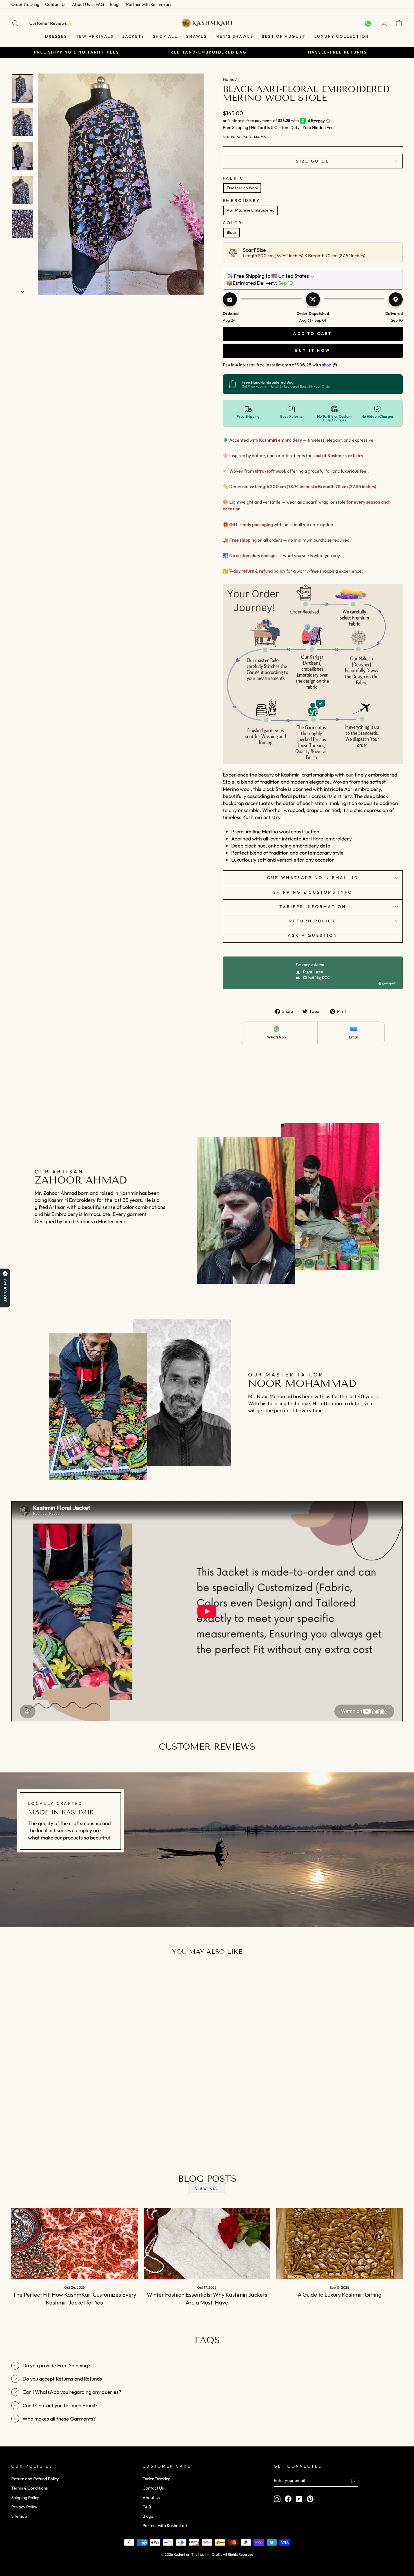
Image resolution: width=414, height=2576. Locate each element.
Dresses (56, 36)
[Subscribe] (355, 2481)
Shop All (165, 36)
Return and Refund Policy (35, 2479)
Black (232, 232)
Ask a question (313, 935)
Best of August (284, 36)
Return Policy (313, 921)
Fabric (233, 178)
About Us (81, 4)
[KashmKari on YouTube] (299, 2499)
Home (229, 79)
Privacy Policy (24, 2507)
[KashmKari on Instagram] (277, 2499)
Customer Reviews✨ (51, 23)
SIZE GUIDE (313, 161)
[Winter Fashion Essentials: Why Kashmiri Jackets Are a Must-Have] (207, 2244)
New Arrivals (95, 36)
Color (233, 223)
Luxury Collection (342, 36)
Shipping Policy (25, 2498)
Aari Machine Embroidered (251, 210)
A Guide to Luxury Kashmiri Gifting (340, 2294)
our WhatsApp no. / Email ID (313, 878)
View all (207, 2189)
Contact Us (56, 4)
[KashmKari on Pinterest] (310, 2499)
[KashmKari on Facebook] (288, 2499)
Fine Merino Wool (242, 188)
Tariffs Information (313, 907)
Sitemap (19, 2516)
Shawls (197, 36)
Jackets (133, 36)
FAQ (100, 4)
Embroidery (241, 201)
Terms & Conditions (30, 2488)
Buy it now (313, 350)
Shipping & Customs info (313, 892)
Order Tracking (25, 4)
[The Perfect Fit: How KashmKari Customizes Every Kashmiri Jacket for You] (74, 2244)
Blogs (115, 4)
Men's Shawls (234, 36)
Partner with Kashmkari (148, 4)
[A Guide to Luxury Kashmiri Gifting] (340, 2244)
